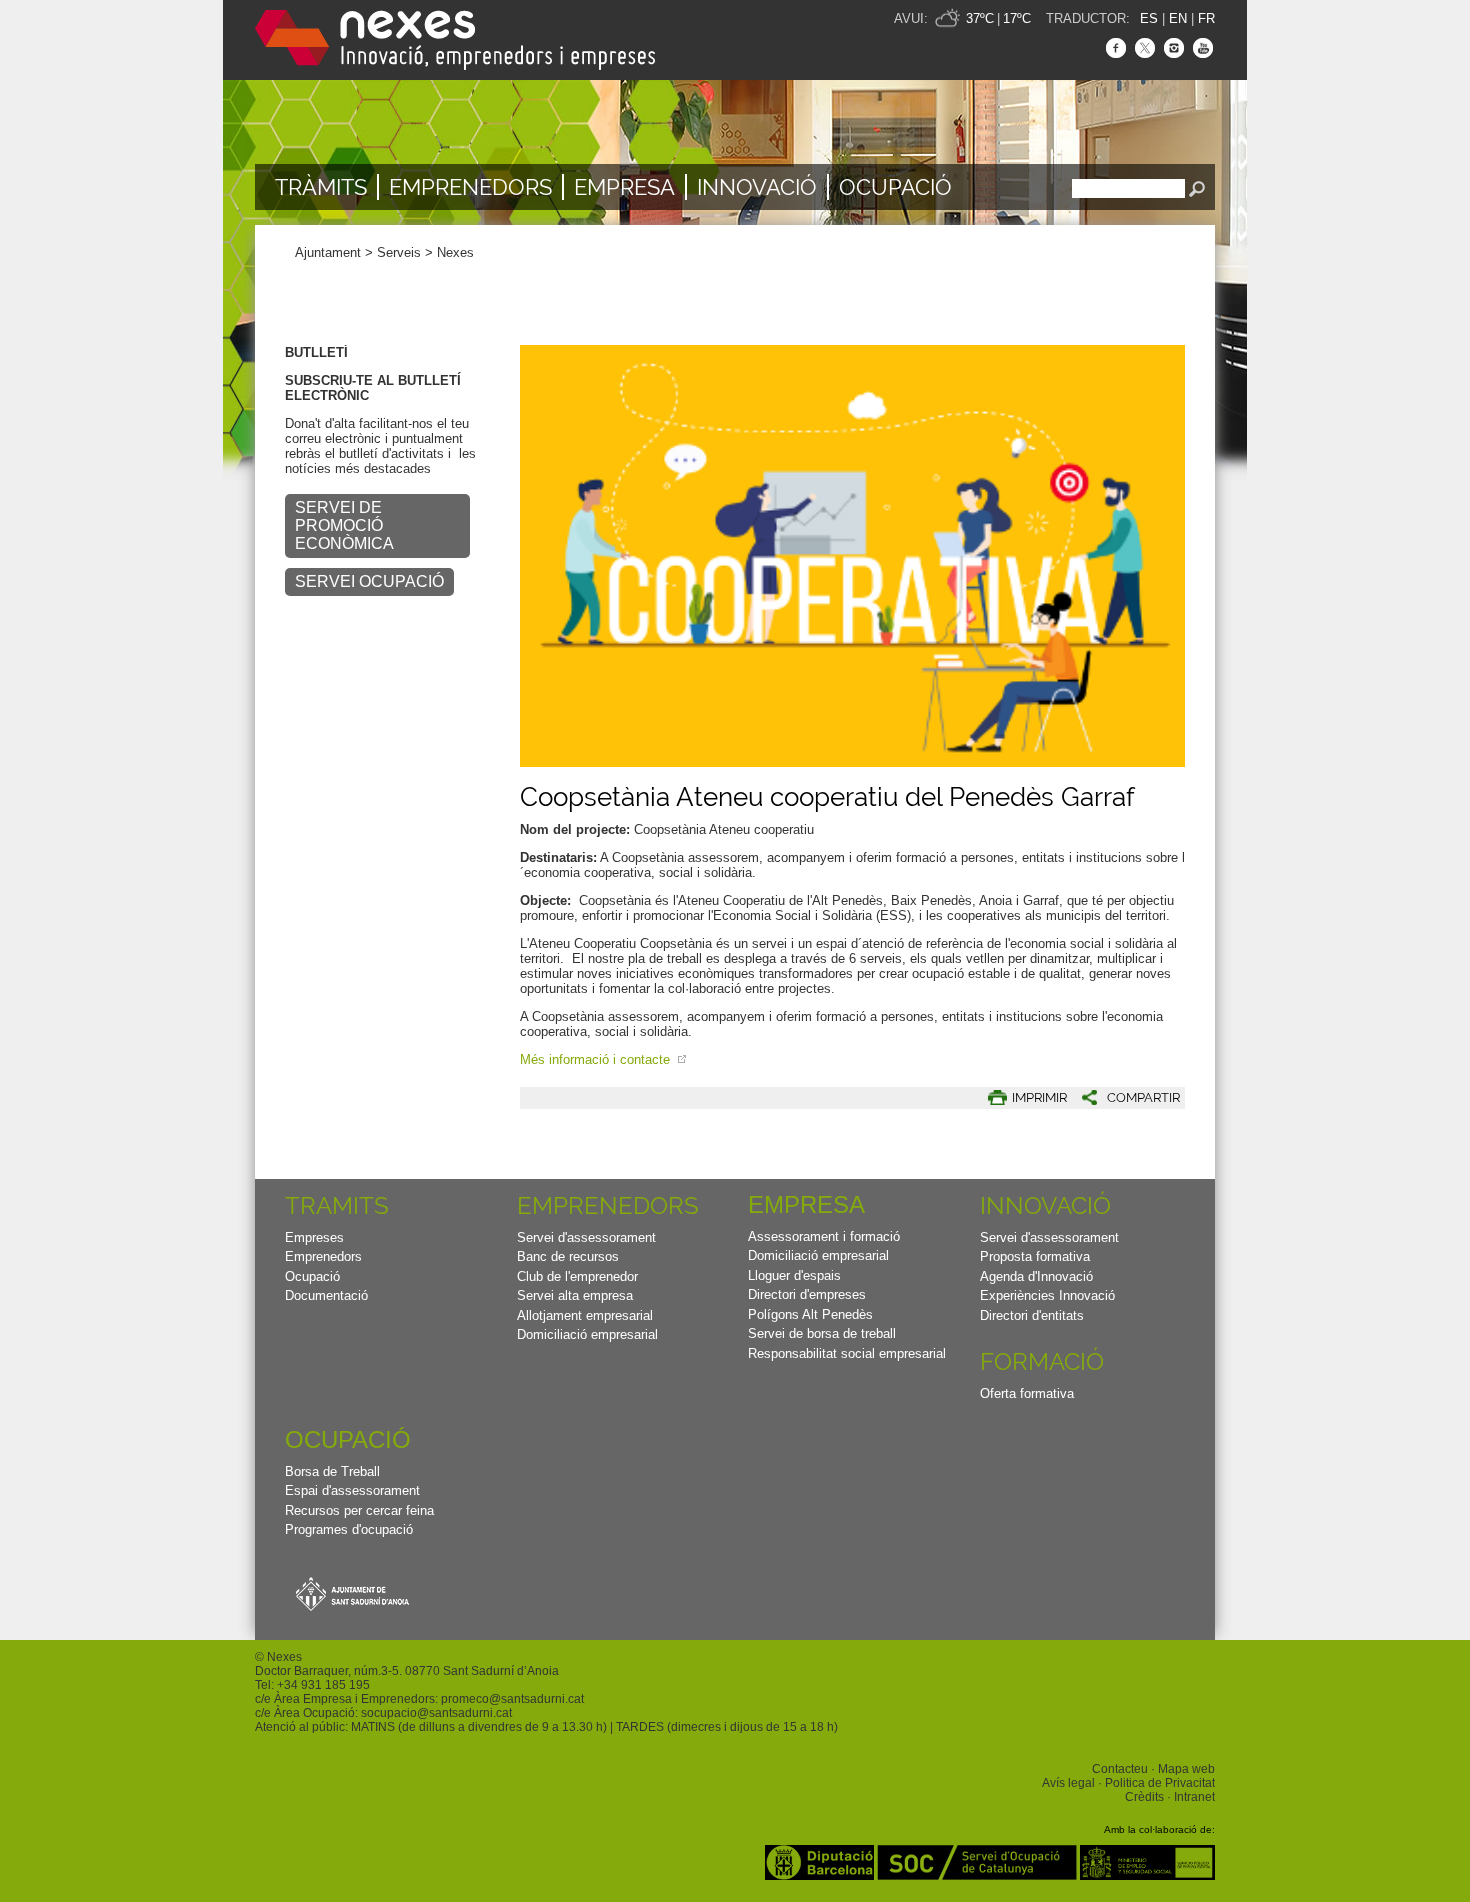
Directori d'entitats (1032, 1315)
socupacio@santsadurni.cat (436, 1713)
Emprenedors (470, 187)
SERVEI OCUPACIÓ (369, 581)
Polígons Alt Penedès (810, 1314)
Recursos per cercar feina (359, 1510)
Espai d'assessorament (352, 1490)
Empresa (624, 187)
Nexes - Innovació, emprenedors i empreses (455, 40)
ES (1149, 18)
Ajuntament (328, 252)
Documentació (326, 1295)
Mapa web (1186, 1769)
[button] (1123, 1097)
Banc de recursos (568, 1256)
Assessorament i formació (824, 1236)
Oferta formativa (1027, 1393)
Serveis (399, 252)
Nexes (455, 252)
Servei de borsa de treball (822, 1333)
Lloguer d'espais (794, 1275)
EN (1178, 18)
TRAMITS (337, 1205)
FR (1206, 18)
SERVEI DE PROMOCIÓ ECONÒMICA (344, 525)
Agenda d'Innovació (1036, 1276)
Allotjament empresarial (585, 1315)
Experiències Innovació (1047, 1295)
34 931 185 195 (327, 1685)
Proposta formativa (1035, 1256)
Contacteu (1120, 1769)
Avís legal (1068, 1783)
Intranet (1194, 1797)
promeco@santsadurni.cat (512, 1699)
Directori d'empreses (807, 1294)
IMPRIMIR (1039, 1097)
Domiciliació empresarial (587, 1334)
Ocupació (895, 187)
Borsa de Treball (332, 1471)
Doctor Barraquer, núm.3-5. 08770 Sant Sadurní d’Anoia (407, 1671)
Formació (1042, 1361)
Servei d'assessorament (586, 1237)
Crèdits (1144, 1797)
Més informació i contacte (597, 1059)
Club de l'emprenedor (577, 1276)
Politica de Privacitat (1160, 1783)
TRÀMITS (321, 187)
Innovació (757, 187)
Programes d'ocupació (349, 1529)
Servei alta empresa (575, 1295)
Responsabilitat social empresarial (847, 1353)
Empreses (314, 1237)
